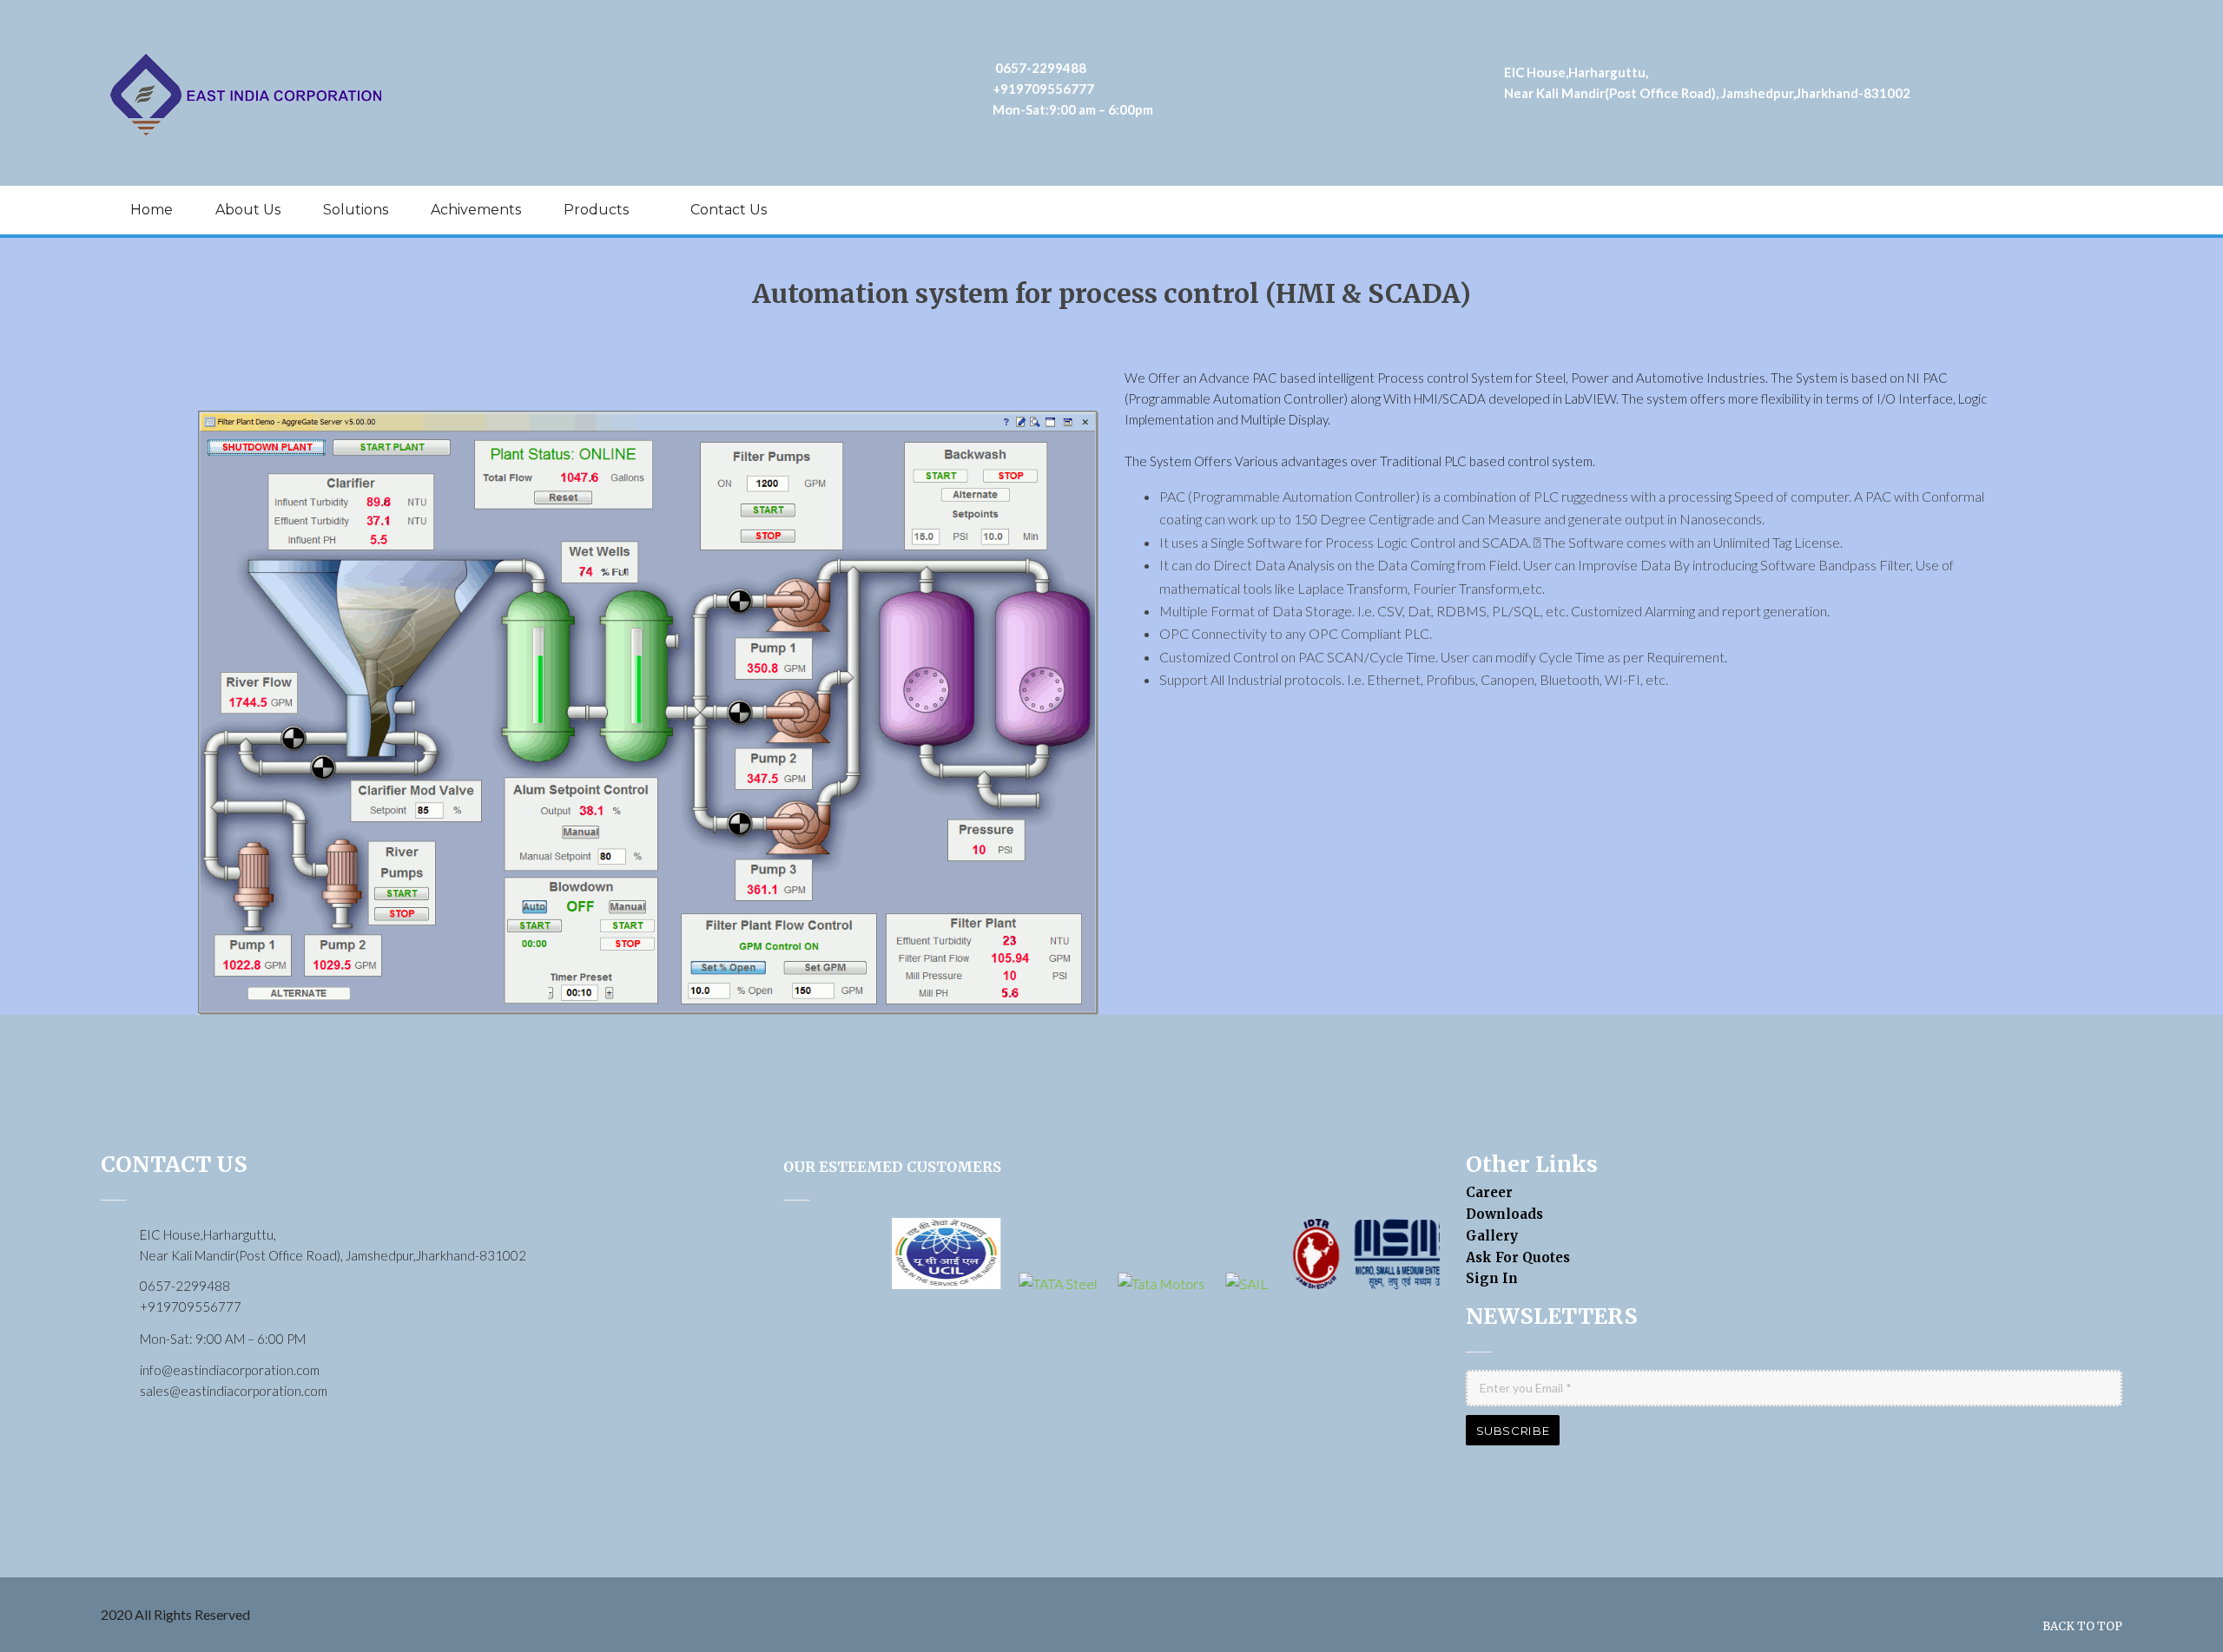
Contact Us (729, 210)
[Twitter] (2055, 208)
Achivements (476, 210)
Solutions (356, 210)
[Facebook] (2022, 208)
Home (152, 210)
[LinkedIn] (2087, 208)
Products (596, 210)
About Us (248, 210)
